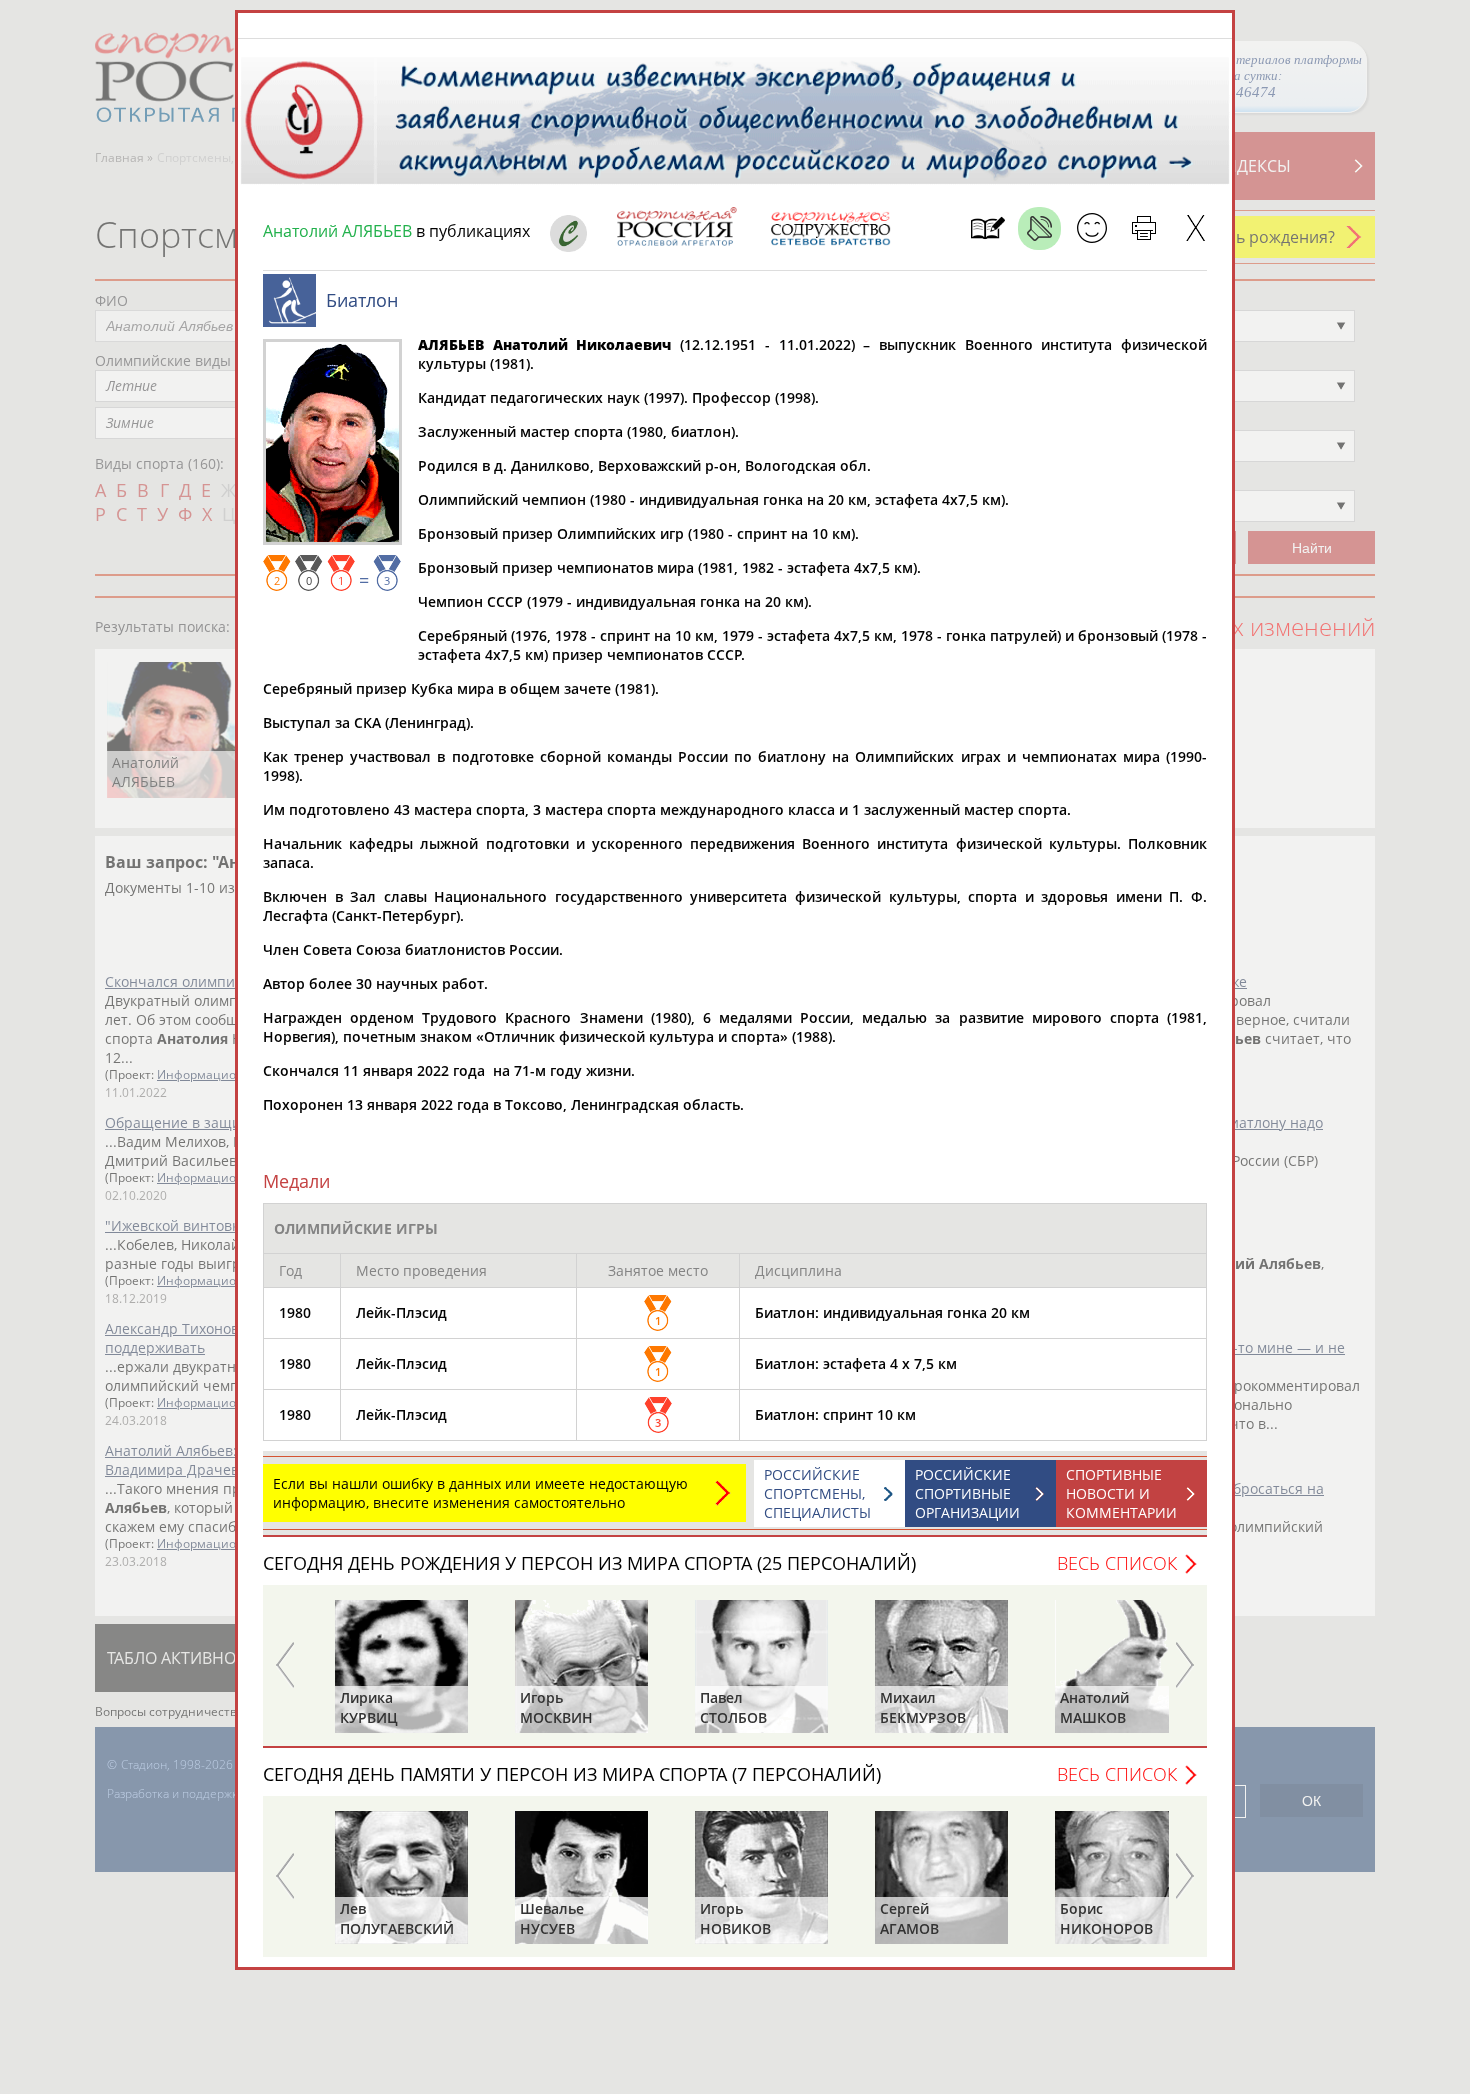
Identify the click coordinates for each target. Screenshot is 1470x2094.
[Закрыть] (1195, 228)
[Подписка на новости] (987, 228)
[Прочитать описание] (1039, 228)
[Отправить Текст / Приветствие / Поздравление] (1091, 228)
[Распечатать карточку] (1143, 228)
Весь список (1117, 1563)
